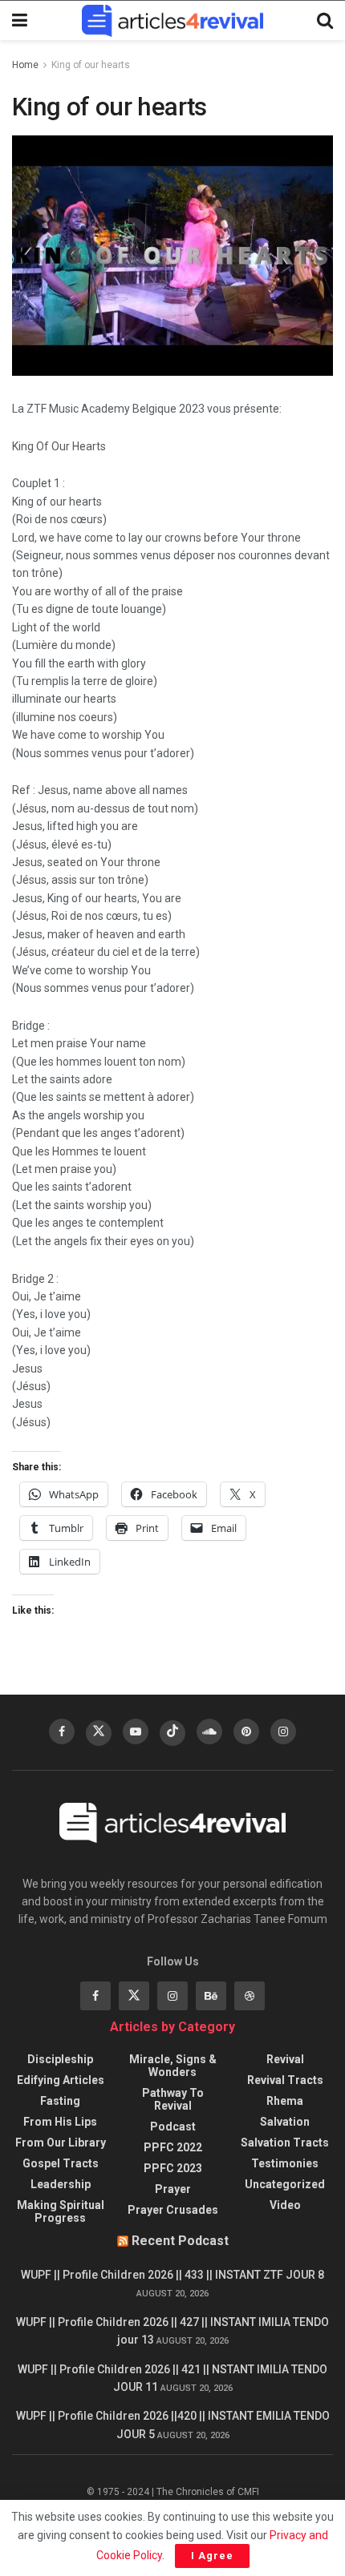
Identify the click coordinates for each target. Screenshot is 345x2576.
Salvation (285, 2122)
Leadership (61, 2184)
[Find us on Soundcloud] (209, 1731)
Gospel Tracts (61, 2163)
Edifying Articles (61, 2080)
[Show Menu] (20, 21)
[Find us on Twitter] (99, 1733)
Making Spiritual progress (61, 2211)
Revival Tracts (285, 2080)
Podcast (173, 2127)
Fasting (60, 2101)
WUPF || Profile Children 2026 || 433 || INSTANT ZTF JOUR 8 (172, 2275)
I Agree (212, 2556)
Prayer (173, 2189)
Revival (285, 2059)
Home (25, 65)
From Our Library (61, 2143)
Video (285, 2205)
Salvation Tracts (285, 2143)
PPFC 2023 (173, 2168)
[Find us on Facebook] (62, 1731)
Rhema (285, 2101)
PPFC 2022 (173, 2147)
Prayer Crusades (173, 2210)
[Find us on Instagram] (283, 1731)
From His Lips (60, 2122)
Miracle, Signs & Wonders (173, 2066)
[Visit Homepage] (172, 21)
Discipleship (60, 2059)
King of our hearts (91, 65)
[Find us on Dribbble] (250, 1996)
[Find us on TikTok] (172, 1733)
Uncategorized (285, 2184)
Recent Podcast (180, 2241)
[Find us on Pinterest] (246, 1731)
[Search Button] (325, 21)
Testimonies (285, 2163)
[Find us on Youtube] (136, 1731)
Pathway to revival (173, 2099)
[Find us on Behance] (211, 1996)
